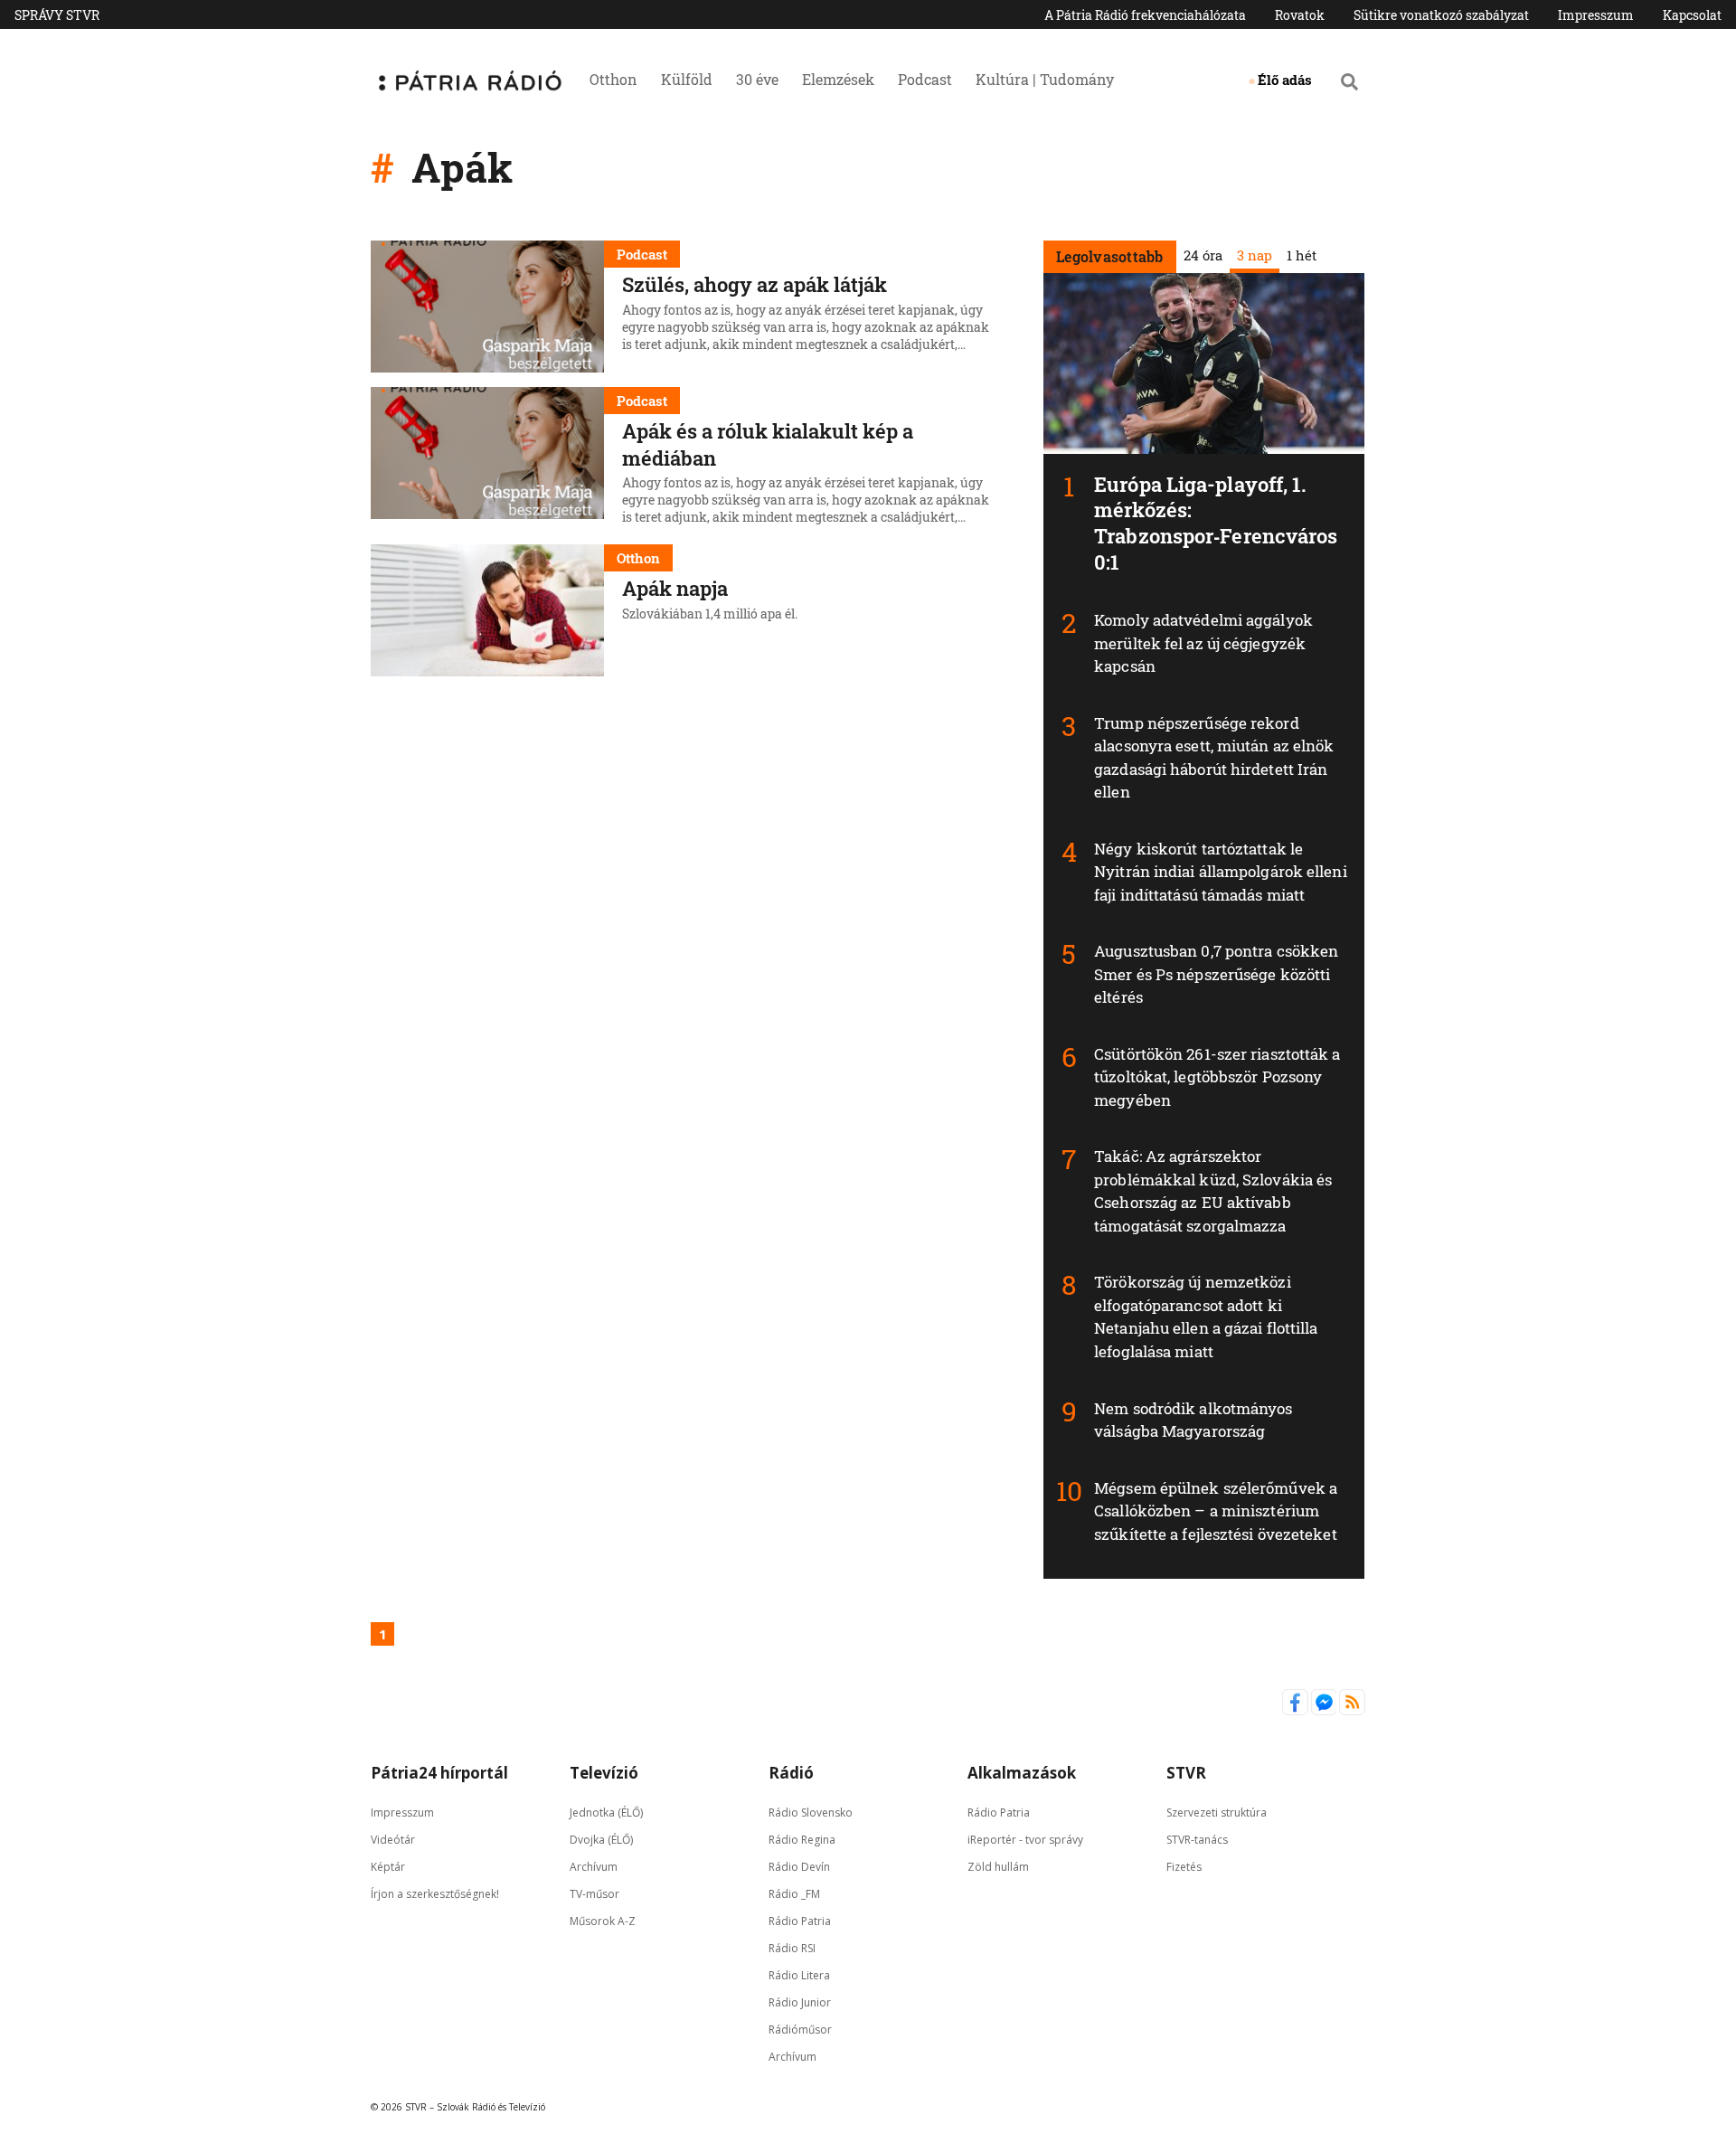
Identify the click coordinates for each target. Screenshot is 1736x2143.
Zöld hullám (998, 1867)
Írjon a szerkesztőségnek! (435, 1894)
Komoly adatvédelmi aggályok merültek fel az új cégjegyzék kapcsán (1203, 643)
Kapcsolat (1692, 15)
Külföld (687, 79)
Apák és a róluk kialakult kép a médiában (768, 444)
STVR (1186, 1773)
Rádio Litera (799, 1975)
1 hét (1301, 255)
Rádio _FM (794, 1894)
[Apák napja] (487, 610)
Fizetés (1184, 1867)
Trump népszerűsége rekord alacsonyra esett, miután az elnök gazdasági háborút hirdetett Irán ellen (1214, 758)
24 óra (1202, 255)
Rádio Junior (800, 2002)
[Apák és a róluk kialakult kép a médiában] (487, 458)
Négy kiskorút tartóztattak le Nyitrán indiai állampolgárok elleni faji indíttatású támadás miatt (1221, 872)
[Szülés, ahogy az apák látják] (487, 307)
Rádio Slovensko (811, 1813)
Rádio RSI (792, 1948)
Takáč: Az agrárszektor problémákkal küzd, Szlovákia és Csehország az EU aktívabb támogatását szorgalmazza (1213, 1191)
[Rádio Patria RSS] (1352, 1711)
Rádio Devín (799, 1867)
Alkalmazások (1022, 1773)
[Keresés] (1349, 81)
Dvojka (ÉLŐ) (601, 1840)
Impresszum (1596, 15)
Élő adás (1285, 80)
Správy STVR (57, 15)
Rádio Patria (800, 1921)
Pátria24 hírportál (439, 1773)
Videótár (393, 1840)
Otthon (613, 79)
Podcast (925, 79)
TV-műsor (594, 1894)
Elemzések (838, 79)
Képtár (388, 1867)
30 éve (757, 79)
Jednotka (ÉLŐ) (606, 1813)
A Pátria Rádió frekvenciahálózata (1145, 15)
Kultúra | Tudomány (1045, 79)
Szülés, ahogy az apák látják (755, 284)
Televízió (604, 1773)
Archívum (594, 1867)
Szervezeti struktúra (1217, 1813)
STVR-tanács (1197, 1840)
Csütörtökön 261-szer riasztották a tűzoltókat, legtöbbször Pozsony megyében (1217, 1077)
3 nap (1254, 255)
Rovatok (1300, 15)
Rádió (791, 1773)
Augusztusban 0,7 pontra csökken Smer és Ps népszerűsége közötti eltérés (1216, 974)
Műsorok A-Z (603, 1921)
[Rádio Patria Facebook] (1297, 1711)
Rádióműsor (800, 2030)
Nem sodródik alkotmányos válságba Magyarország (1193, 1420)
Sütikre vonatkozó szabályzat (1441, 15)
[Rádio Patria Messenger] (1326, 1711)
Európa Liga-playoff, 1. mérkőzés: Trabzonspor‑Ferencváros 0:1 (1216, 523)
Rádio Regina (802, 1840)
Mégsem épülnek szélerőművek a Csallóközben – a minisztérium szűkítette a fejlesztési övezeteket (1216, 1511)
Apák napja (675, 588)
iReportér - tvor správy (1025, 1840)
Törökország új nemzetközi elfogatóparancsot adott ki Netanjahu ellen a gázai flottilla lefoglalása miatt (1206, 1317)
